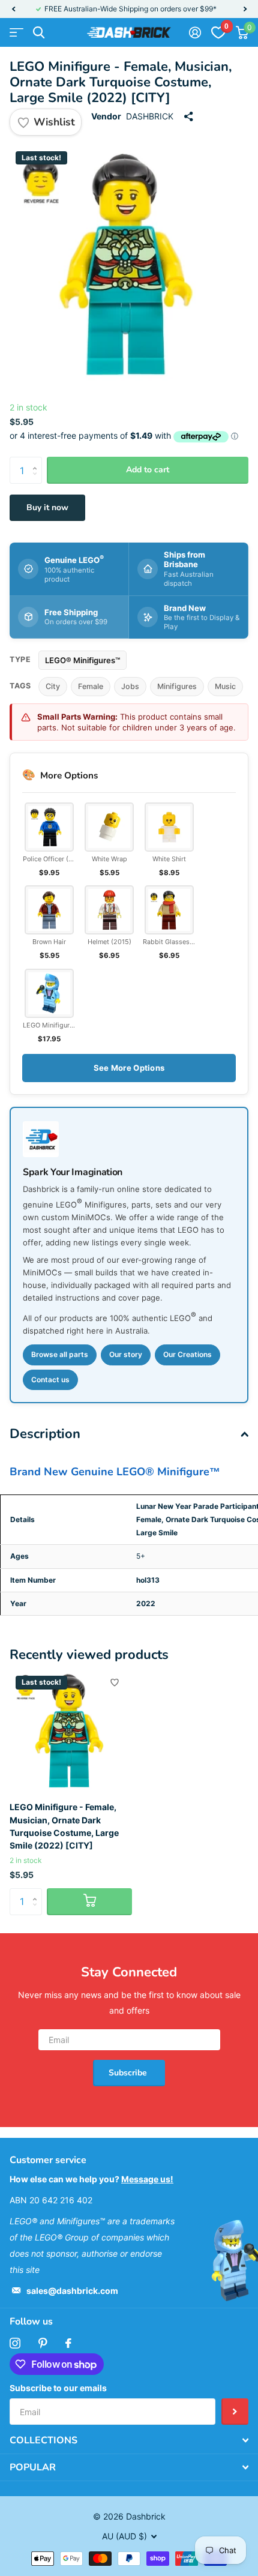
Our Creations (187, 1354)
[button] (13, 9)
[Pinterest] (43, 2343)
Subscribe (129, 2073)
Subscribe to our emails (58, 2388)
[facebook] (68, 2343)
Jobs (130, 686)
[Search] (39, 33)
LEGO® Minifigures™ (82, 660)
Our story (126, 1354)
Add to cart (148, 470)
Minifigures (177, 686)
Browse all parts (60, 1354)
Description (45, 1434)
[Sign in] (195, 32)
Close (129, 2440)
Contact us (50, 1380)
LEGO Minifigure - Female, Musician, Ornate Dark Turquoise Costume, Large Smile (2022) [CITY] (64, 1826)
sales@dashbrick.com (72, 2291)
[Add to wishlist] (115, 1682)
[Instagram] (15, 2343)
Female (91, 686)
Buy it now (47, 507)
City (53, 686)
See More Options (129, 1068)
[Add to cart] (89, 1902)
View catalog (16, 33)
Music (225, 686)
